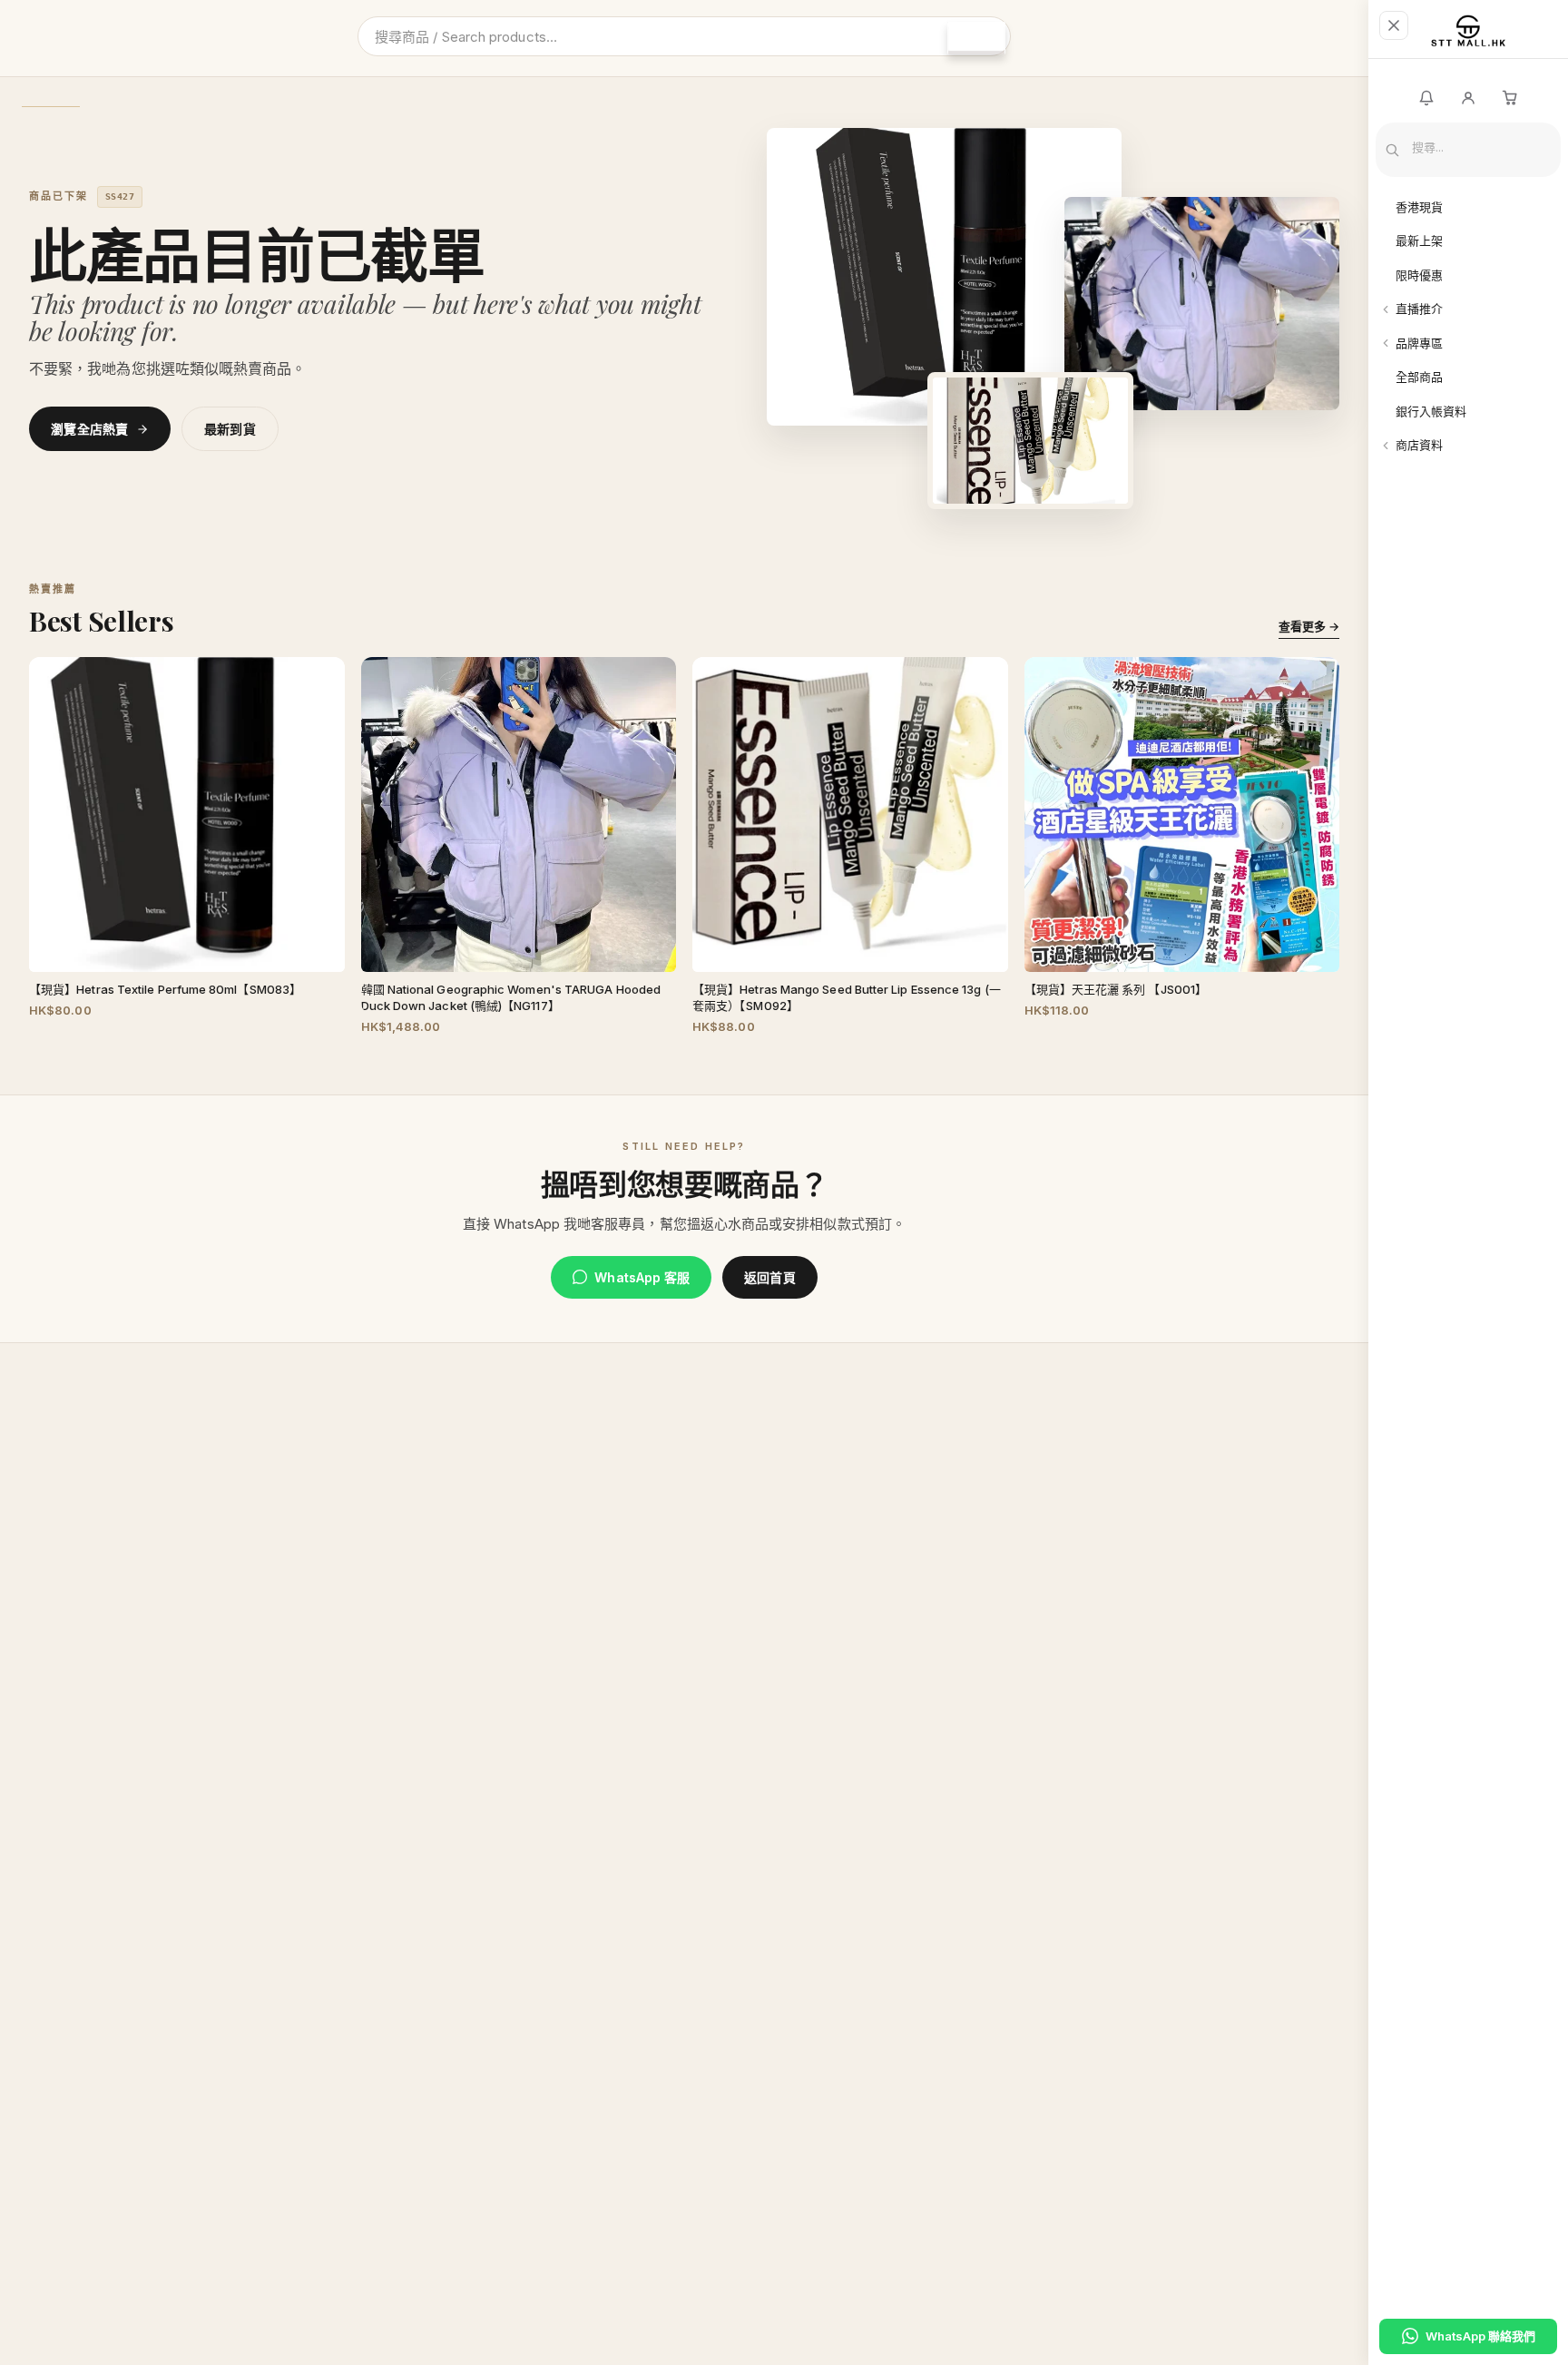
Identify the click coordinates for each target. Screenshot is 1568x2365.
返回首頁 (769, 1277)
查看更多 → (1309, 626)
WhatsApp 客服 (642, 1277)
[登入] (1468, 98)
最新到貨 (230, 429)
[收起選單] (1394, 25)
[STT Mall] (1468, 37)
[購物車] (1510, 98)
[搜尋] (976, 38)
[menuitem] (1468, 208)
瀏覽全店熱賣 (90, 429)
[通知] (1426, 98)
